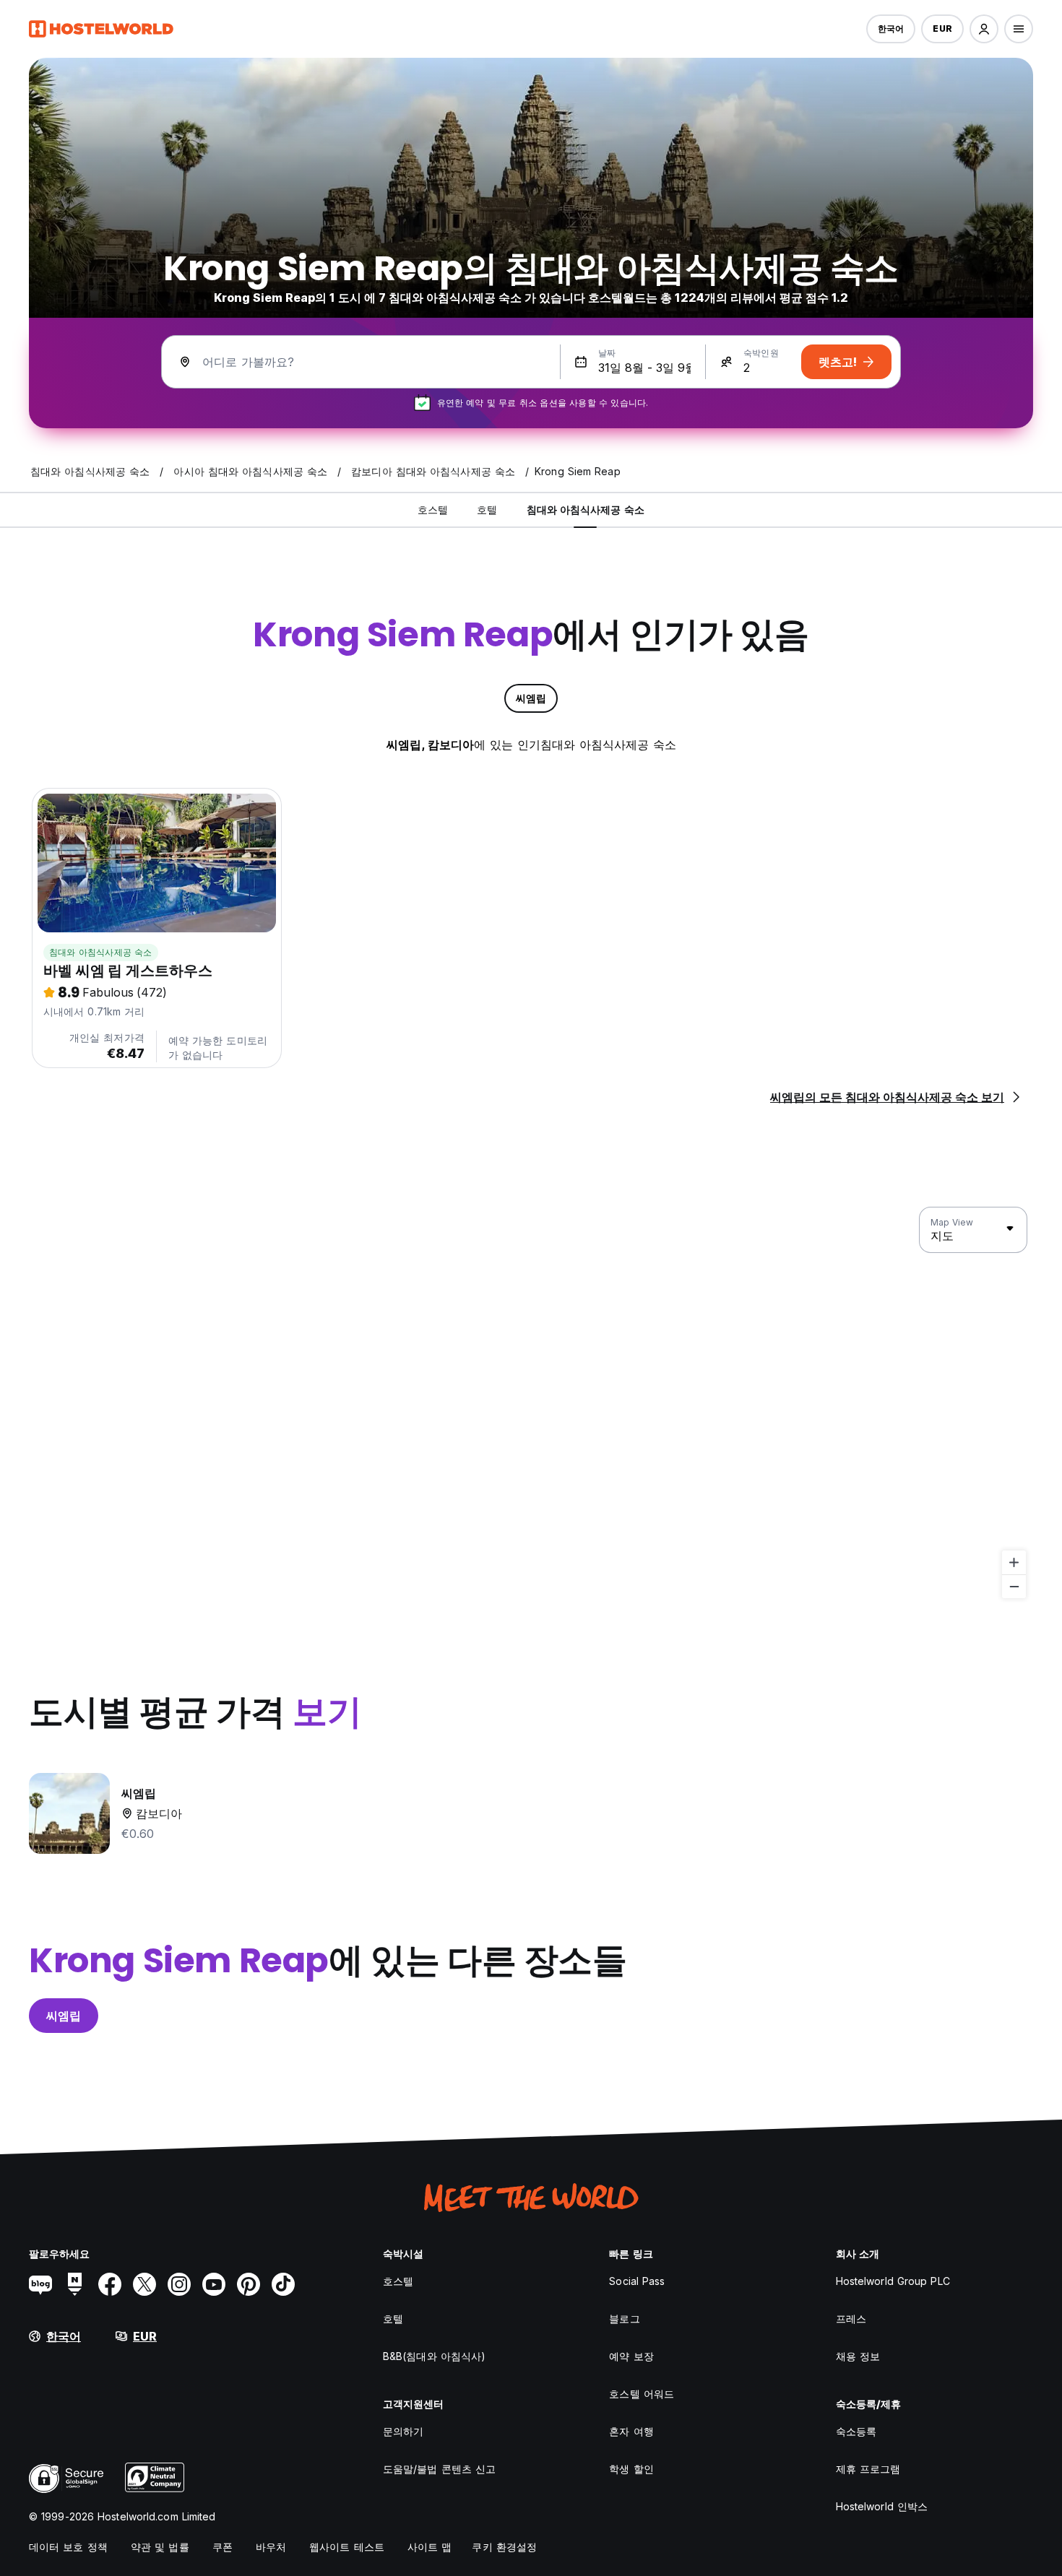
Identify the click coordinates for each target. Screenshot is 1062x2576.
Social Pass (637, 2281)
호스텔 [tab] (433, 509)
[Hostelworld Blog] (40, 2284)
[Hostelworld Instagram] (179, 2284)
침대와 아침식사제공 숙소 (101, 952)
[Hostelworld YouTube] (214, 2284)
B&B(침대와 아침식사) (434, 2356)
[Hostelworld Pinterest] (249, 2284)
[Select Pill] (984, 29)
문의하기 (403, 2431)
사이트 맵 (430, 2547)
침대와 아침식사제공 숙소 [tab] (586, 509)
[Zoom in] (1014, 1562)
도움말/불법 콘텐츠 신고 (439, 2469)
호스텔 (398, 2281)
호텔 (393, 2319)
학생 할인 (631, 2469)
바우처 (271, 2547)
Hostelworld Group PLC (893, 2281)
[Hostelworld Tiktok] (283, 2284)
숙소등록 (856, 2431)
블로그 (624, 2319)
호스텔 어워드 (642, 2394)
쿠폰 (223, 2547)
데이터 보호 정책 (68, 2547)
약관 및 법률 (160, 2547)
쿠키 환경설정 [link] (504, 2547)
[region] (531, 1403)
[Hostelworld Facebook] (110, 2284)
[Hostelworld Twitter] (144, 2284)
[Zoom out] (1014, 1586)
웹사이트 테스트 (347, 2547)
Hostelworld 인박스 (882, 2506)
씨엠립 (64, 2016)
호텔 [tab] (487, 509)
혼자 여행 (631, 2431)
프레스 (851, 2319)
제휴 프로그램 (868, 2469)
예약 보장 (631, 2356)
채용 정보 (858, 2356)
